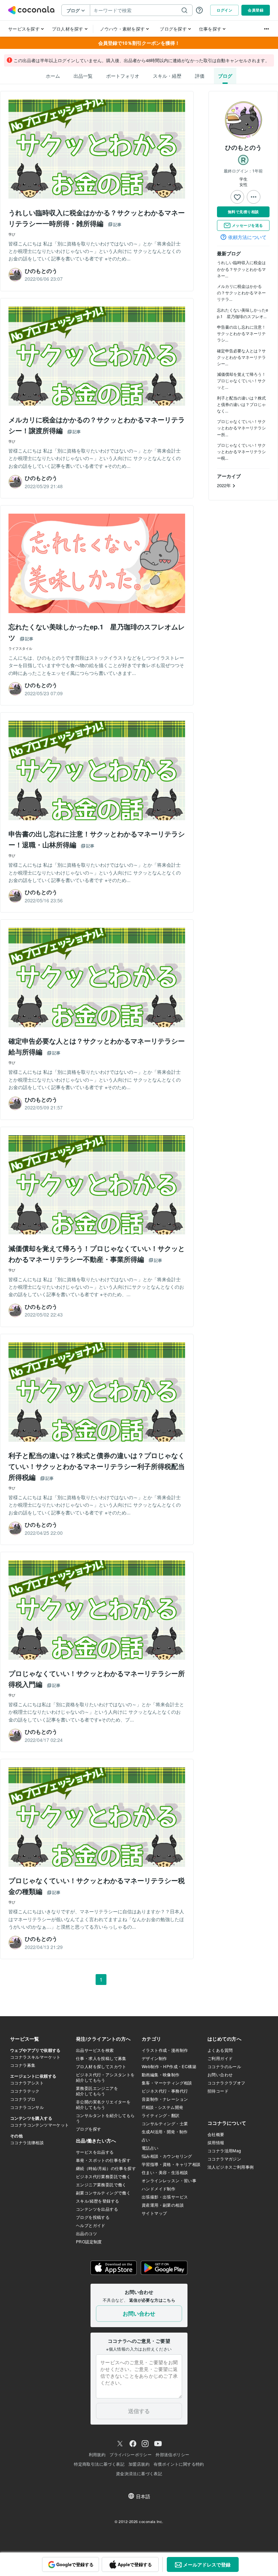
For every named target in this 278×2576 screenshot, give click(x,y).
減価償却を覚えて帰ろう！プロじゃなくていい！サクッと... (241, 380)
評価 (200, 76)
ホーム (53, 76)
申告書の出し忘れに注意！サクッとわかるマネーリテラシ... (241, 333)
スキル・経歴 (167, 76)
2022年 (225, 485)
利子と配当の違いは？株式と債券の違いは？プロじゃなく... (241, 404)
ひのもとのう (243, 147)
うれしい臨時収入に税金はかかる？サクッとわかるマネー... (241, 269)
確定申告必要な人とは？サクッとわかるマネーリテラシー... (241, 357)
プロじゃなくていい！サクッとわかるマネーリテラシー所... (241, 428)
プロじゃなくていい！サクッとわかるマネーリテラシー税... (241, 451)
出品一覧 (83, 76)
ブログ (225, 76)
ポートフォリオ (123, 76)
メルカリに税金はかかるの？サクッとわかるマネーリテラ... (241, 292)
